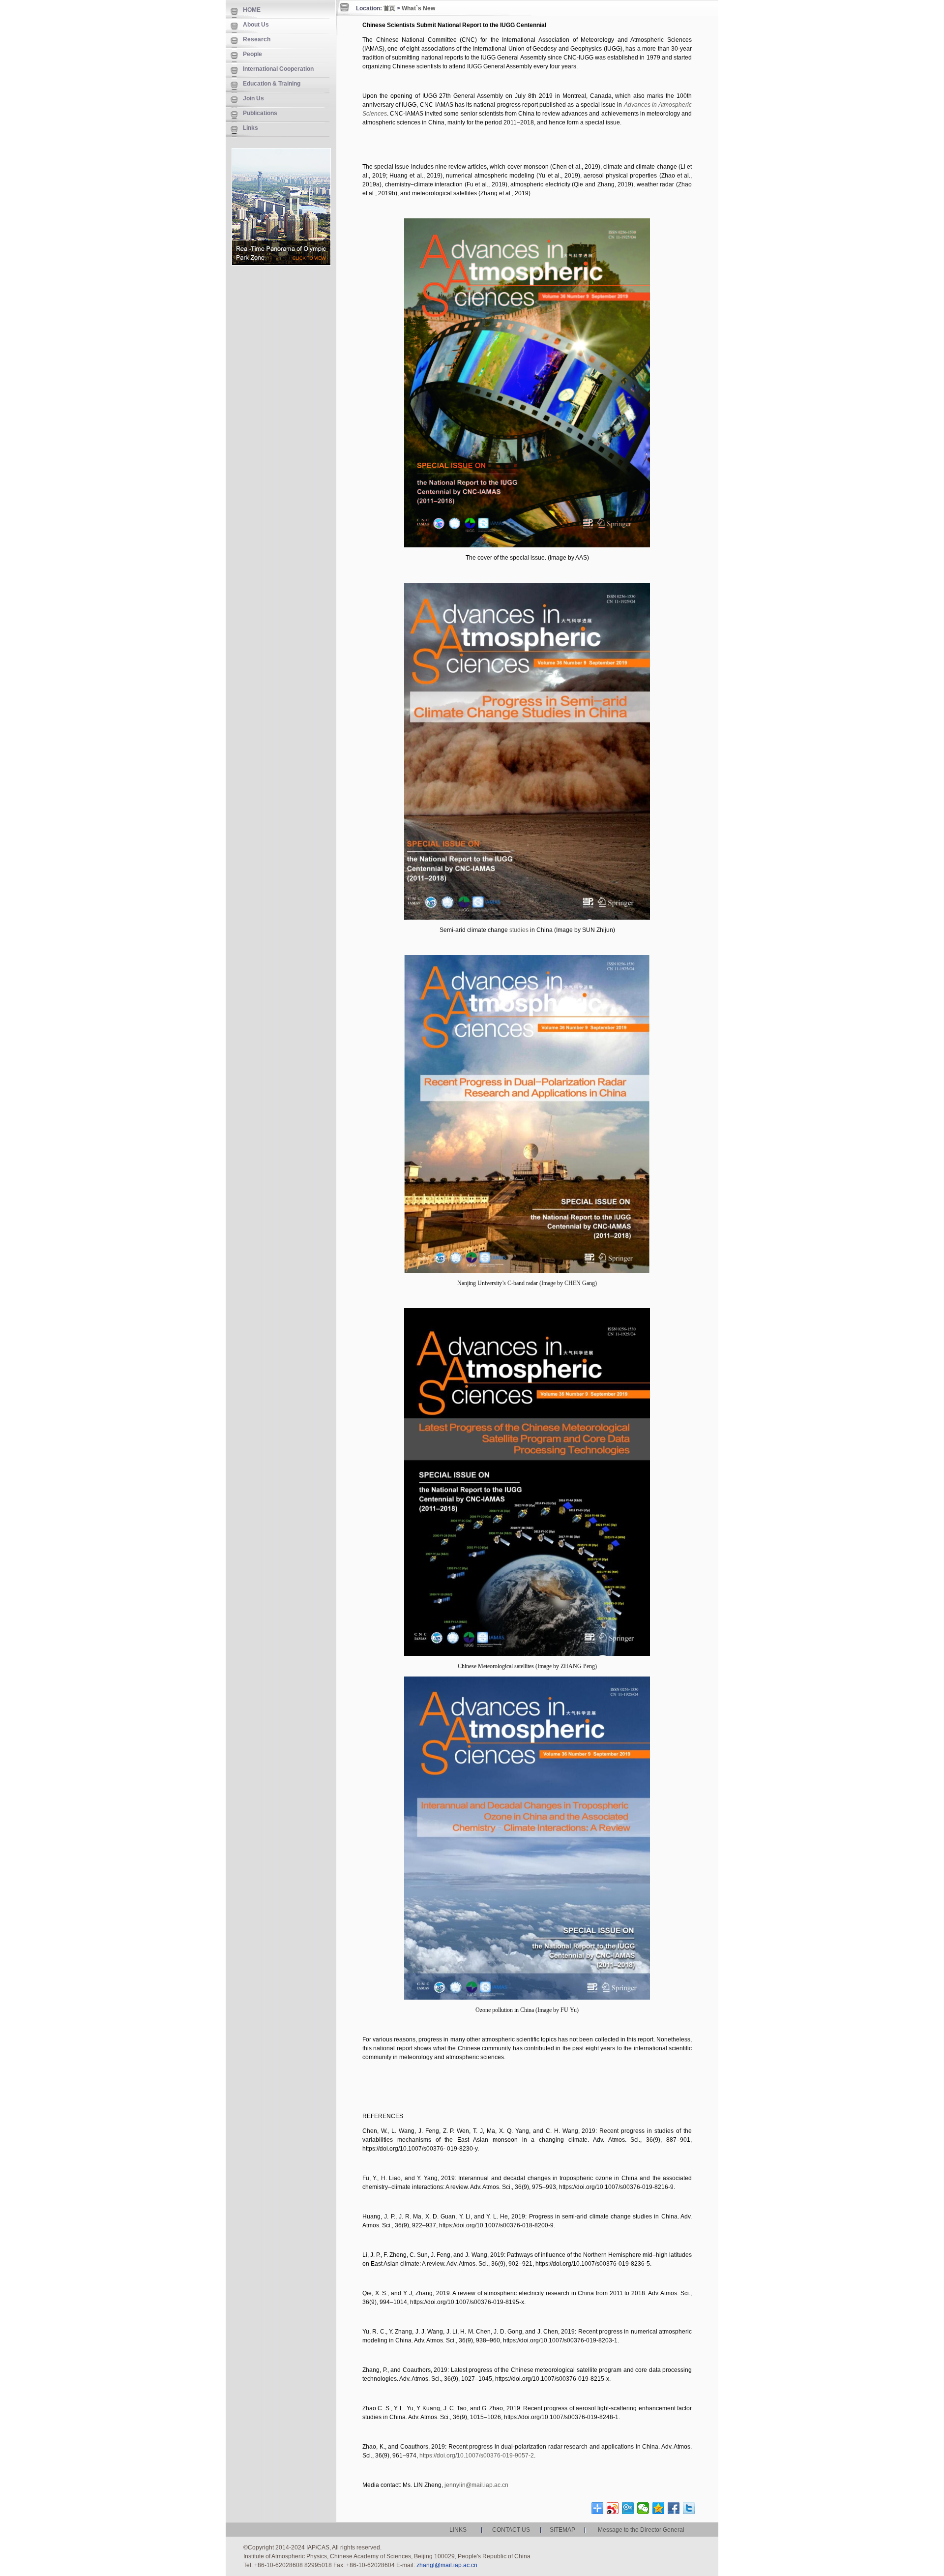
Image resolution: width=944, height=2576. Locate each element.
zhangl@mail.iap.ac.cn (447, 2565)
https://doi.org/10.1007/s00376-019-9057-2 (477, 2456)
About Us (256, 25)
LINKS (458, 2530)
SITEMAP (562, 2530)
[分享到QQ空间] (659, 2508)
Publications (260, 113)
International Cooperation (278, 69)
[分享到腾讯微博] (628, 2508)
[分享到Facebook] (674, 2508)
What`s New (418, 8)
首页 (389, 8)
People (252, 54)
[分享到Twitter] (689, 2508)
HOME (252, 10)
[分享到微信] (643, 2508)
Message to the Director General (641, 2530)
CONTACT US (511, 2530)
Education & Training (272, 84)
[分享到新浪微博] (613, 2508)
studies (519, 930)
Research (257, 39)
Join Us (253, 98)
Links (251, 128)
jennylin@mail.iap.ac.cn (476, 2485)
